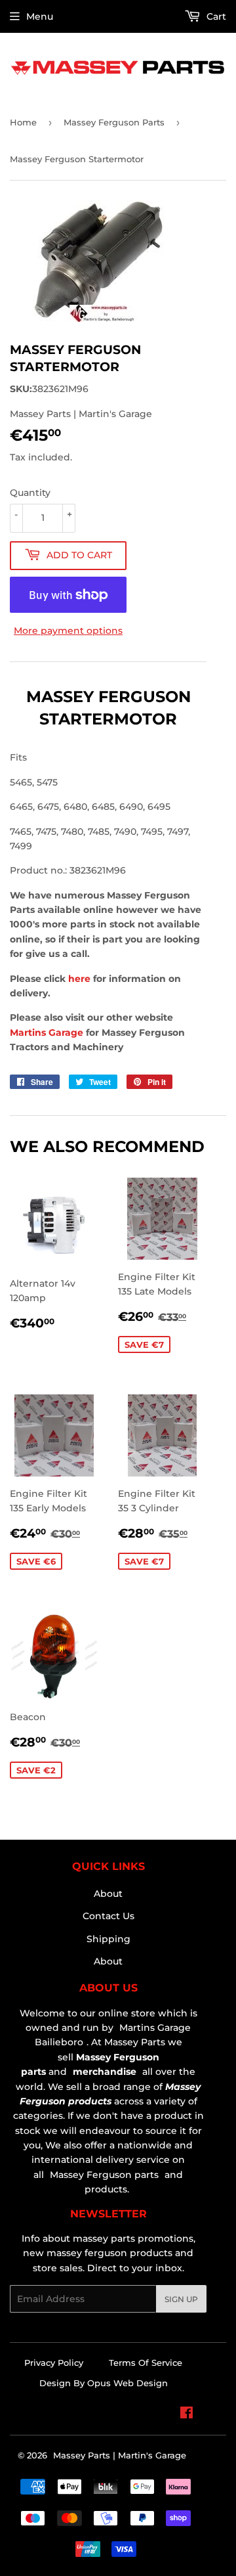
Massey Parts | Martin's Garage (120, 2455)
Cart (215, 16)
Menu (40, 16)
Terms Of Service (146, 2363)
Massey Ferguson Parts (114, 122)
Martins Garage (48, 1033)
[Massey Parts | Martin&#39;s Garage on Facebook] (187, 2414)
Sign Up (181, 2299)
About (108, 1894)
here (79, 979)
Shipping (108, 1939)
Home (23, 122)
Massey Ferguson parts (103, 2175)
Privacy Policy (54, 2363)
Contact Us (108, 1916)
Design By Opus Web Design (104, 2383)
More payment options (68, 631)
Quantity (30, 493)
